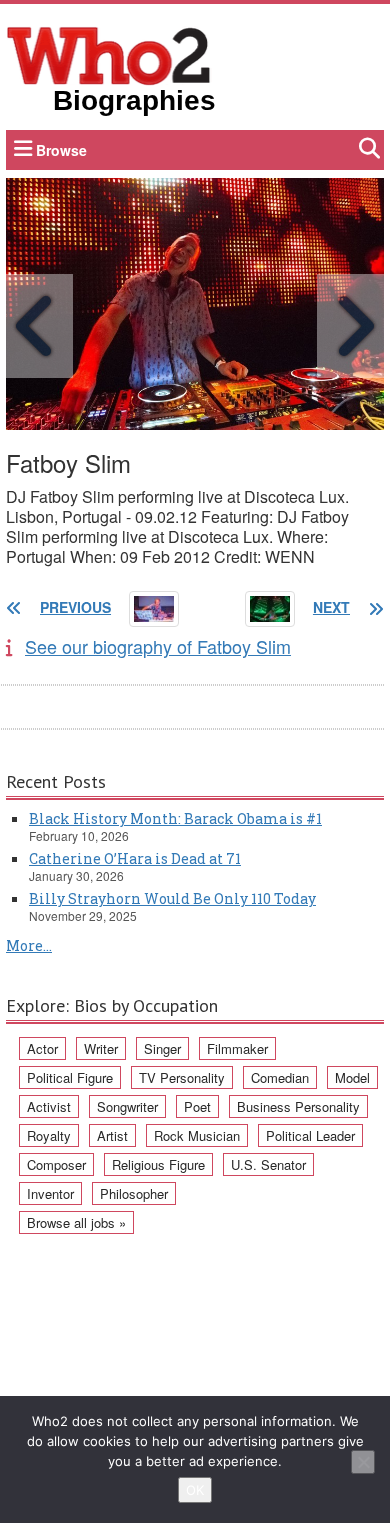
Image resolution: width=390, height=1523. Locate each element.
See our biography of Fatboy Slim (158, 646)
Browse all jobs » (76, 1222)
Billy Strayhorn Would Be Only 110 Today (172, 898)
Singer (162, 1048)
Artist (112, 1135)
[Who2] (109, 54)
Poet (197, 1106)
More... (29, 945)
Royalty (49, 1135)
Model (352, 1077)
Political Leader (310, 1135)
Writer (101, 1048)
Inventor (50, 1193)
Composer (56, 1164)
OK (195, 1490)
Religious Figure (158, 1164)
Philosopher (134, 1193)
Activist (49, 1106)
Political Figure (70, 1077)
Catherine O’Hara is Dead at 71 (135, 858)
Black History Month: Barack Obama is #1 (175, 818)
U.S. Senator (268, 1164)
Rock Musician (197, 1135)
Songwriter (127, 1106)
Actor (42, 1048)
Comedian (280, 1077)
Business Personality (298, 1106)
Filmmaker (237, 1048)
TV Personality (182, 1077)
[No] (363, 1462)
